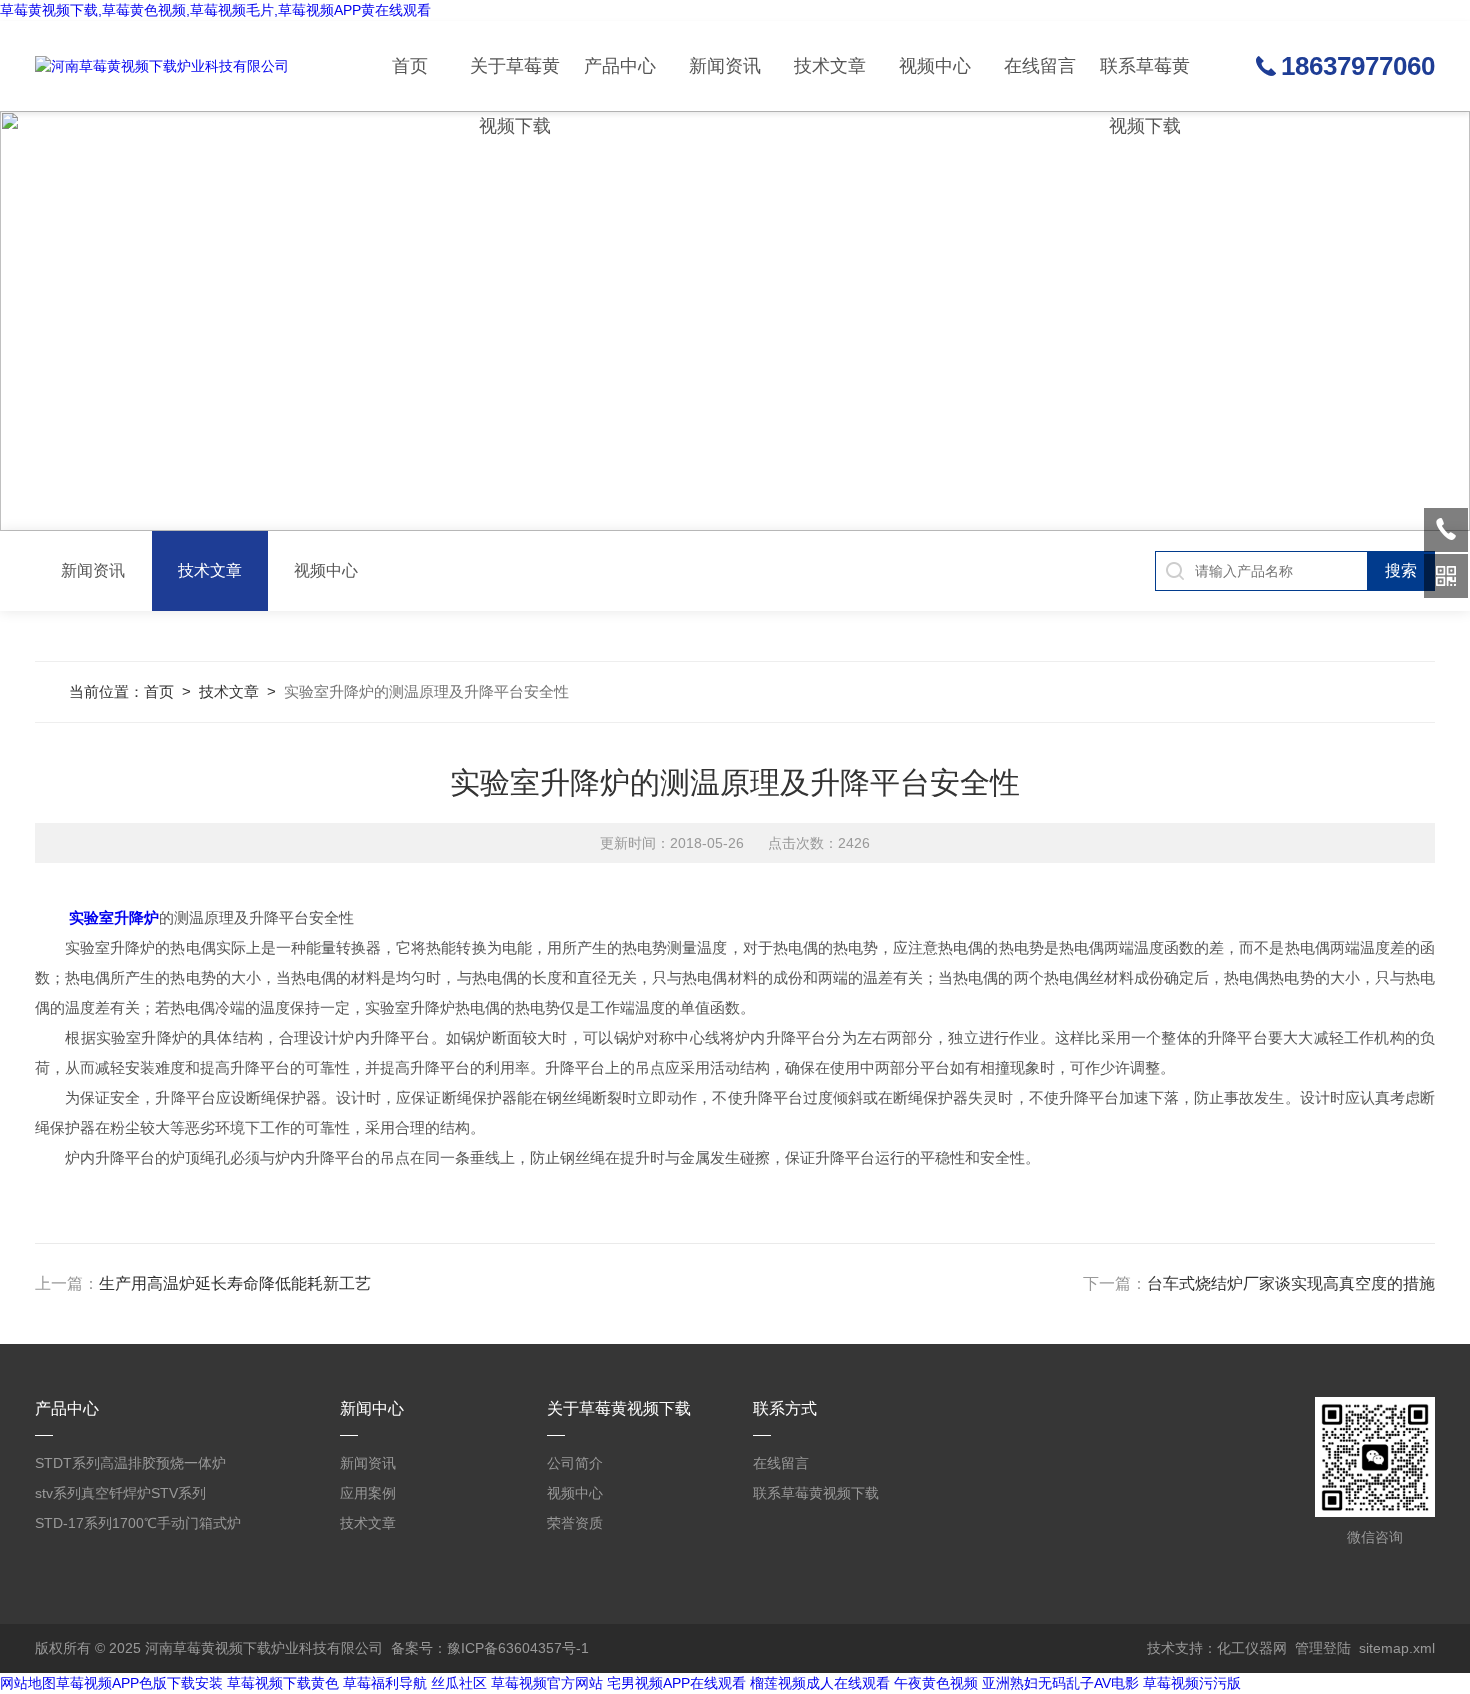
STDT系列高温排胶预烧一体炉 (130, 1463)
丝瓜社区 (459, 1683)
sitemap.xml (1397, 1648)
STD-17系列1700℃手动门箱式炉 (138, 1523)
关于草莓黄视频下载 (515, 83)
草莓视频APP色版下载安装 (139, 1683)
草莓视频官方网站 (547, 1683)
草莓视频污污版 (1192, 1683)
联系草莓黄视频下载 (1145, 83)
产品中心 (620, 66)
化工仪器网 (1252, 1648)
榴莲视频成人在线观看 (820, 1683)
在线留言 (1040, 66)
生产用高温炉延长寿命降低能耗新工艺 (235, 1283)
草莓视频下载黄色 (283, 1683)
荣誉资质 (575, 1523)
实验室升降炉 (114, 917)
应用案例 (368, 1493)
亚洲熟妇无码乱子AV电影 (1060, 1683)
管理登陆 (1323, 1648)
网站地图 (28, 1683)
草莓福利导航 (385, 1683)
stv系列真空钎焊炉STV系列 (120, 1493)
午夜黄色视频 (936, 1683)
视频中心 (935, 66)
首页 (410, 66)
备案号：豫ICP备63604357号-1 (490, 1648)
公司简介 (575, 1463)
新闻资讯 (725, 66)
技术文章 (830, 66)
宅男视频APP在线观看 (676, 1683)
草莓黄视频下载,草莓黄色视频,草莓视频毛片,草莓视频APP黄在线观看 (215, 10)
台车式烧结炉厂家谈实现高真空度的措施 (1291, 1283)
